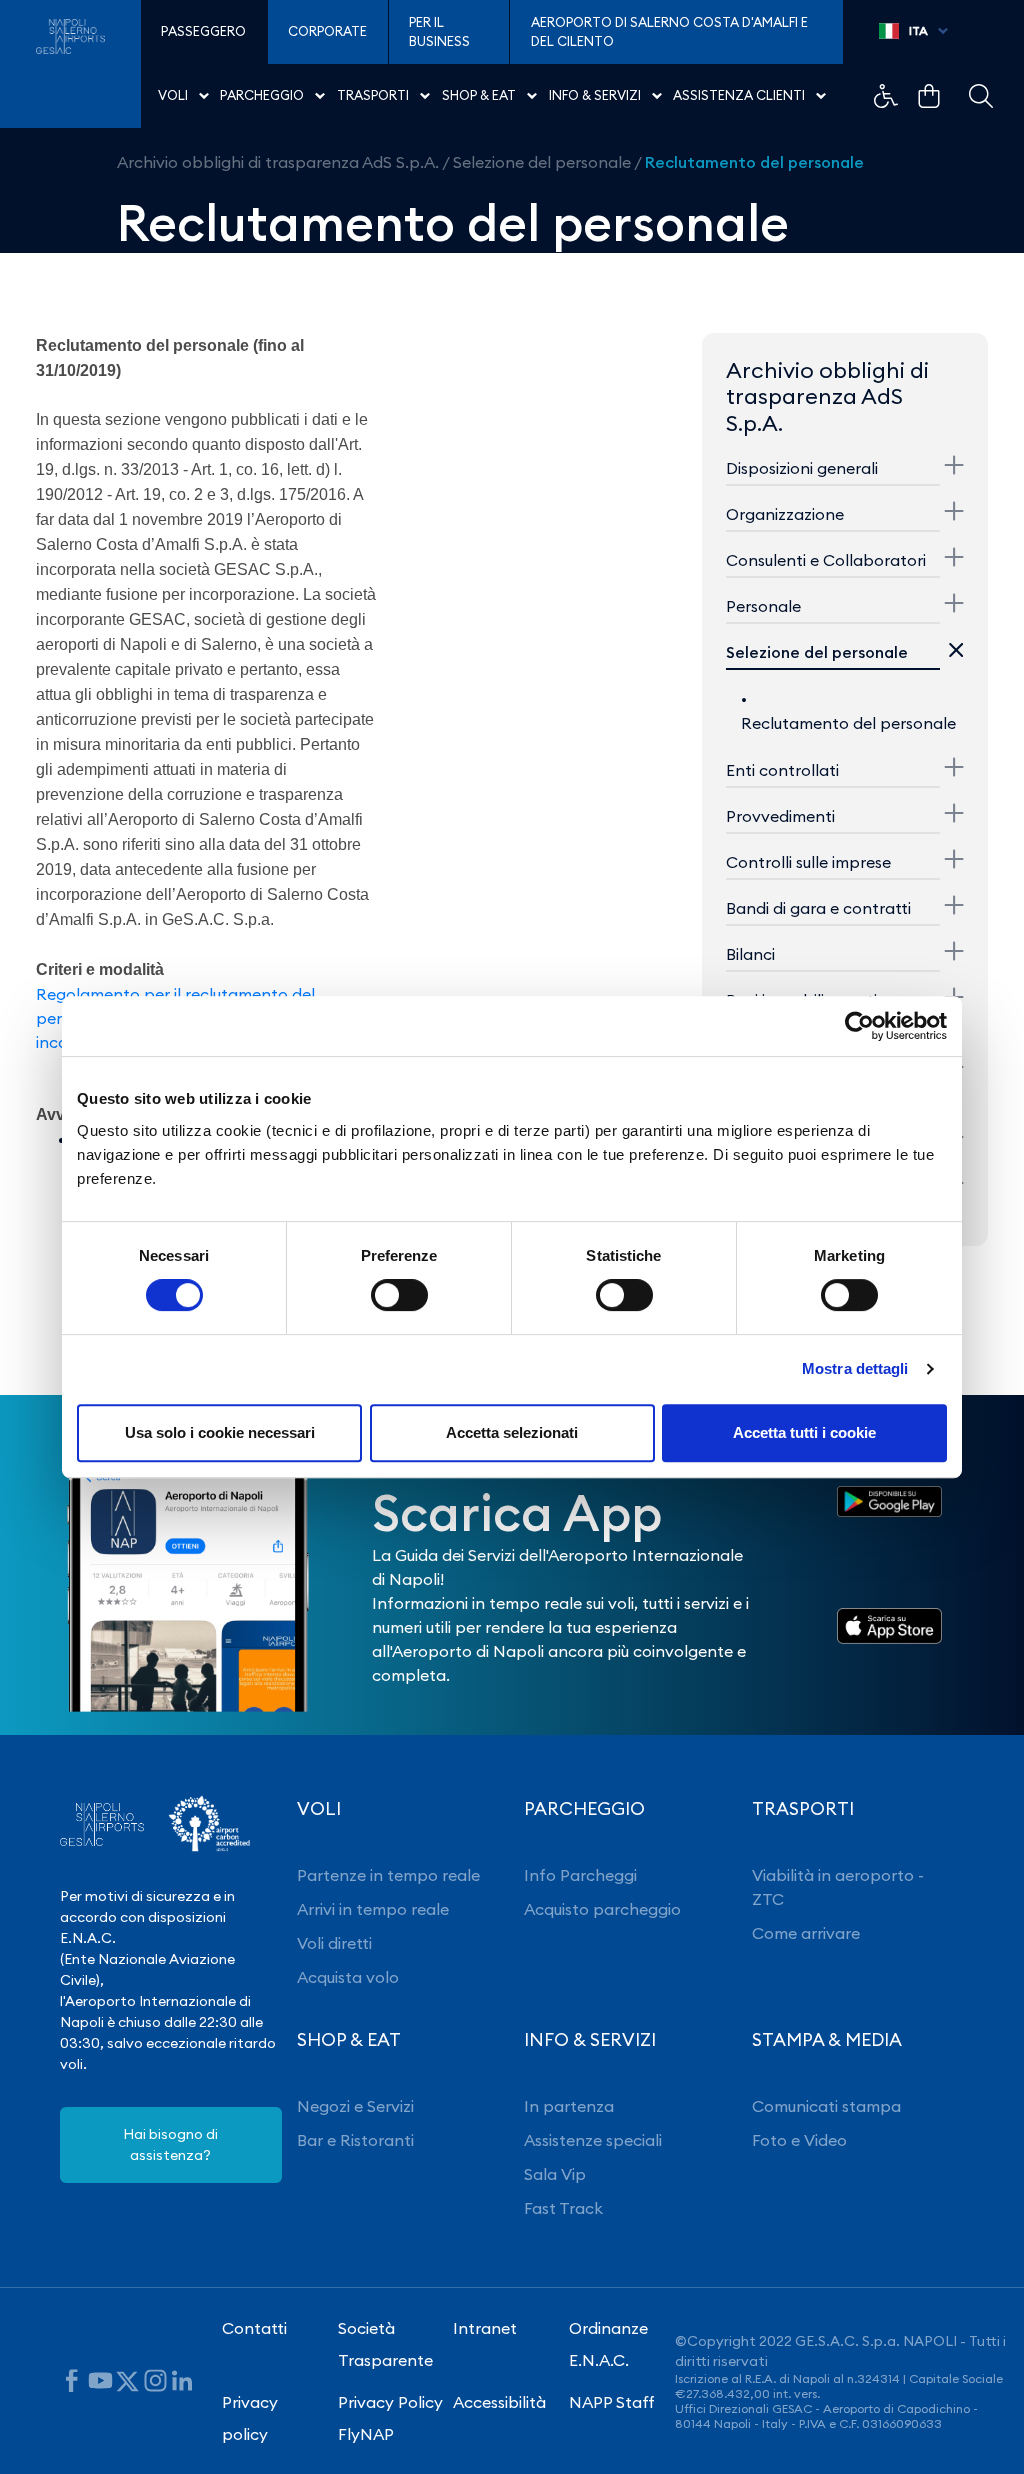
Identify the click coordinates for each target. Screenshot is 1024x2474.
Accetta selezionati (512, 1432)
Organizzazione (785, 514)
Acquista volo (348, 1977)
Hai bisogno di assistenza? (170, 2144)
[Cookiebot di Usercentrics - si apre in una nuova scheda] (859, 1026)
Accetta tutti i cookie (804, 1432)
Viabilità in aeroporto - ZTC (838, 1887)
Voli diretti (334, 1943)
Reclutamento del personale (754, 162)
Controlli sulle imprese (808, 862)
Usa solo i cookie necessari (220, 1432)
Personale (763, 606)
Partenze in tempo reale (388, 1875)
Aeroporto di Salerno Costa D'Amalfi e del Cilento (669, 32)
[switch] (399, 1295)
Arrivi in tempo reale (373, 1909)
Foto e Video (799, 2140)
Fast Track (563, 2208)
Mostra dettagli (855, 1368)
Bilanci (750, 954)
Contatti (254, 2328)
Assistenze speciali (593, 2140)
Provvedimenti (780, 816)
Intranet (485, 2328)
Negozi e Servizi (355, 2106)
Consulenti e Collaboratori (826, 560)
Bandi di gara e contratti (818, 908)
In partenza (569, 2106)
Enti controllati (782, 770)
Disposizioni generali (802, 468)
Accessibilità (499, 2402)
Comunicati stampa (826, 2106)
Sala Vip (555, 2174)
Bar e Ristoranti (355, 2140)
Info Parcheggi (580, 1875)
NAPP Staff (612, 2402)
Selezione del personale (542, 162)
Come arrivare (806, 1933)
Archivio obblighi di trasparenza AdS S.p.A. (278, 162)
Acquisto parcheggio (602, 1909)
